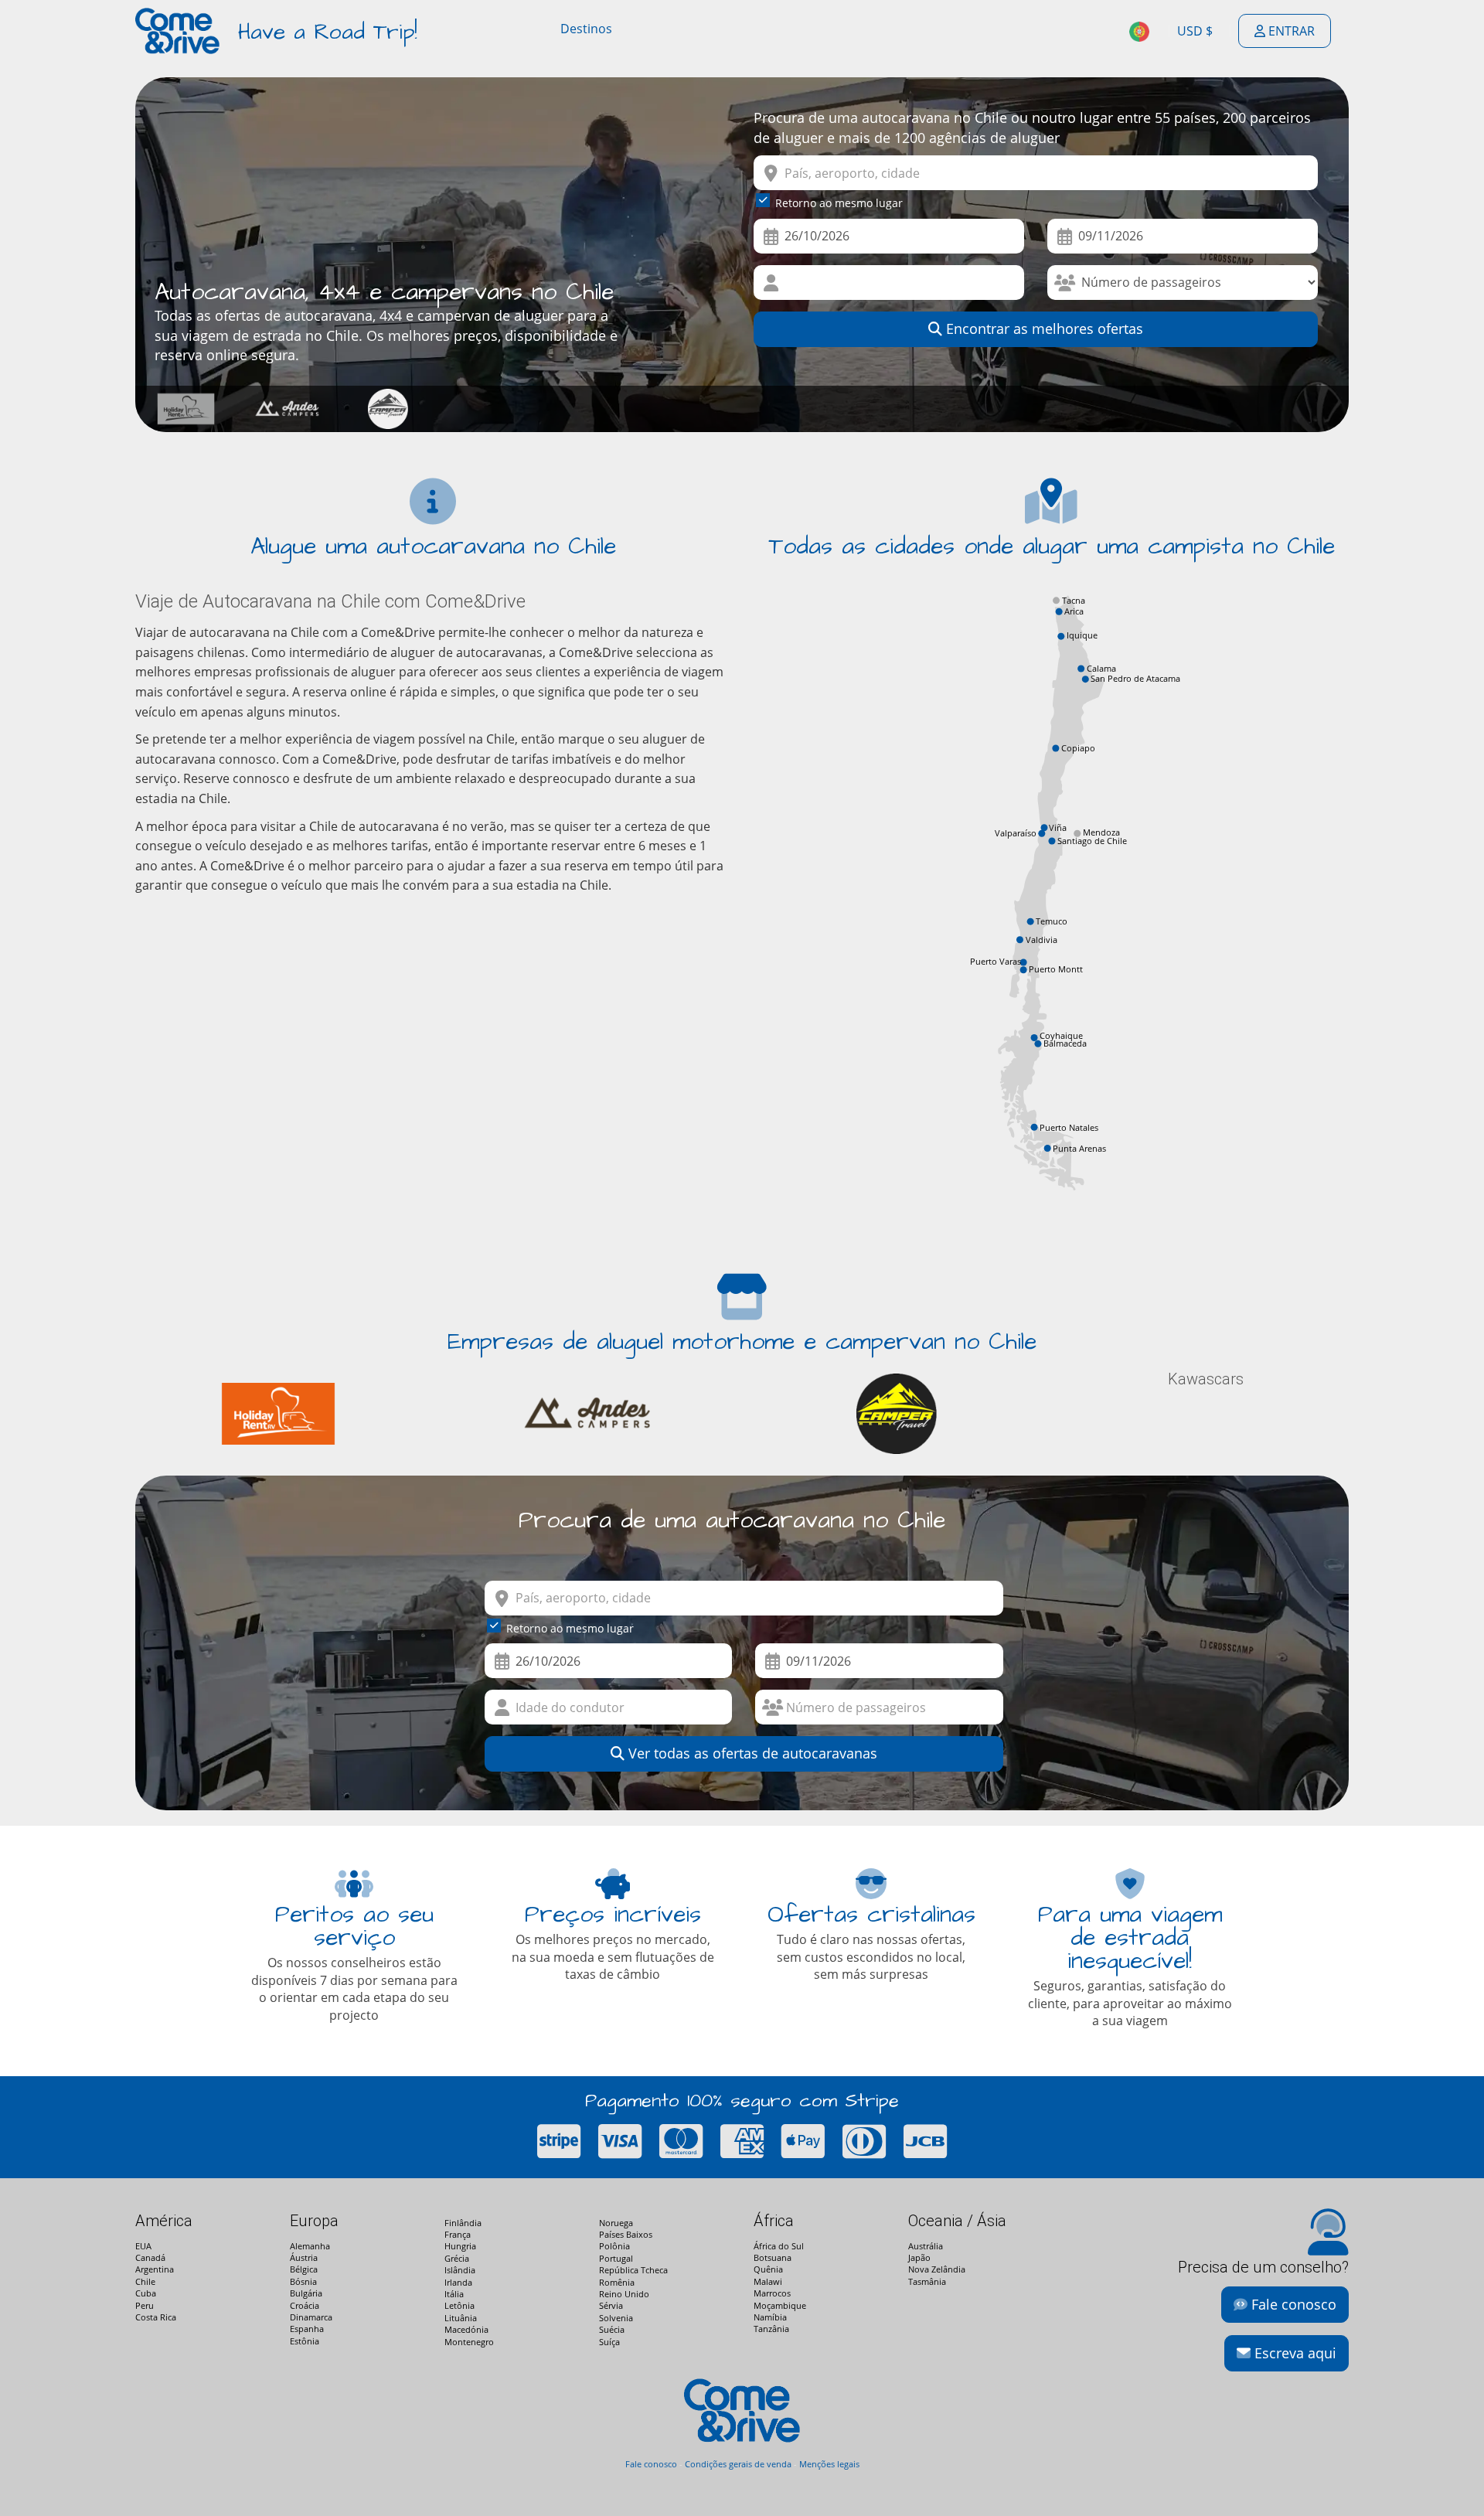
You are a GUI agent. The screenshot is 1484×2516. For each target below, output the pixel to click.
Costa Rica (156, 2317)
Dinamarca (311, 2317)
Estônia (305, 2341)
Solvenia (616, 2318)
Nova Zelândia (937, 2269)
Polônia (614, 2246)
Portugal (616, 2258)
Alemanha (310, 2246)
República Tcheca (633, 2270)
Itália (454, 2294)
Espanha (307, 2329)
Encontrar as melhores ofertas (1043, 329)
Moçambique (780, 2305)
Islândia (460, 2270)
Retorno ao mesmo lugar (839, 203)
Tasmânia (927, 2281)
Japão (919, 2257)
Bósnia (303, 2281)
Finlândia (463, 2223)
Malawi (768, 2281)
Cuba (146, 2293)
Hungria (460, 2246)
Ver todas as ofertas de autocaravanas (751, 1753)
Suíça (609, 2342)
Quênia (768, 2269)
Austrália (926, 2246)
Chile (145, 2281)
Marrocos (772, 2293)
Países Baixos (626, 2234)
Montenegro (469, 2342)
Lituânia (461, 2318)
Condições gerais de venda (738, 2464)
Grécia (457, 2258)
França (458, 2234)
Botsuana (773, 2257)
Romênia (617, 2282)
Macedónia (466, 2329)
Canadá (150, 2257)
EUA (143, 2246)
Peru (145, 2305)
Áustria (304, 2257)
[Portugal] (1140, 31)
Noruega (616, 2223)
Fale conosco (1292, 2304)
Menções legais (829, 2464)
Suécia (612, 2329)
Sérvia (611, 2305)
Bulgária (306, 2293)
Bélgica (304, 2269)
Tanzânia (771, 2329)
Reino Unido (624, 2294)
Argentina (155, 2269)
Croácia (305, 2305)
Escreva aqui (1293, 2353)
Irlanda (458, 2282)
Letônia (459, 2305)
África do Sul (779, 2246)
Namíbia (770, 2317)
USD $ (1195, 31)
